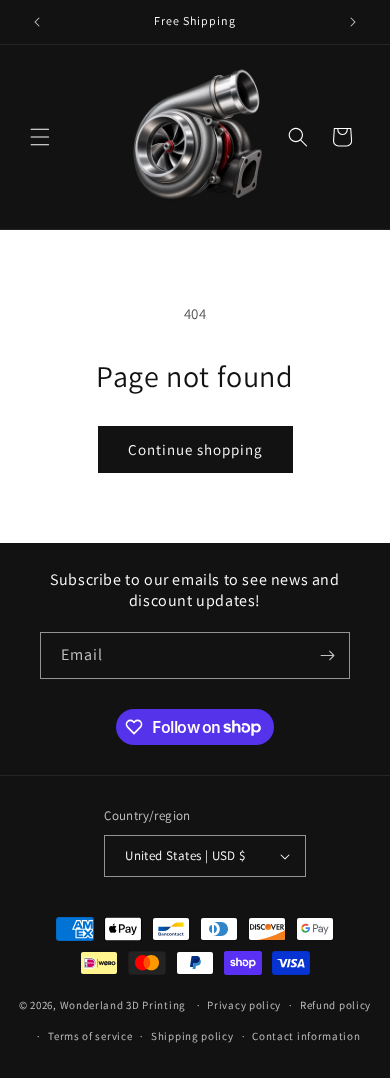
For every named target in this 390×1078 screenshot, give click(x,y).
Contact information (306, 1036)
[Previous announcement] (37, 22)
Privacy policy (244, 1005)
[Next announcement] (353, 22)
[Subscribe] (327, 655)
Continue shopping (195, 449)
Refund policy (335, 1005)
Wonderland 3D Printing (124, 1005)
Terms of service (90, 1036)
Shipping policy (192, 1036)
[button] (40, 137)
